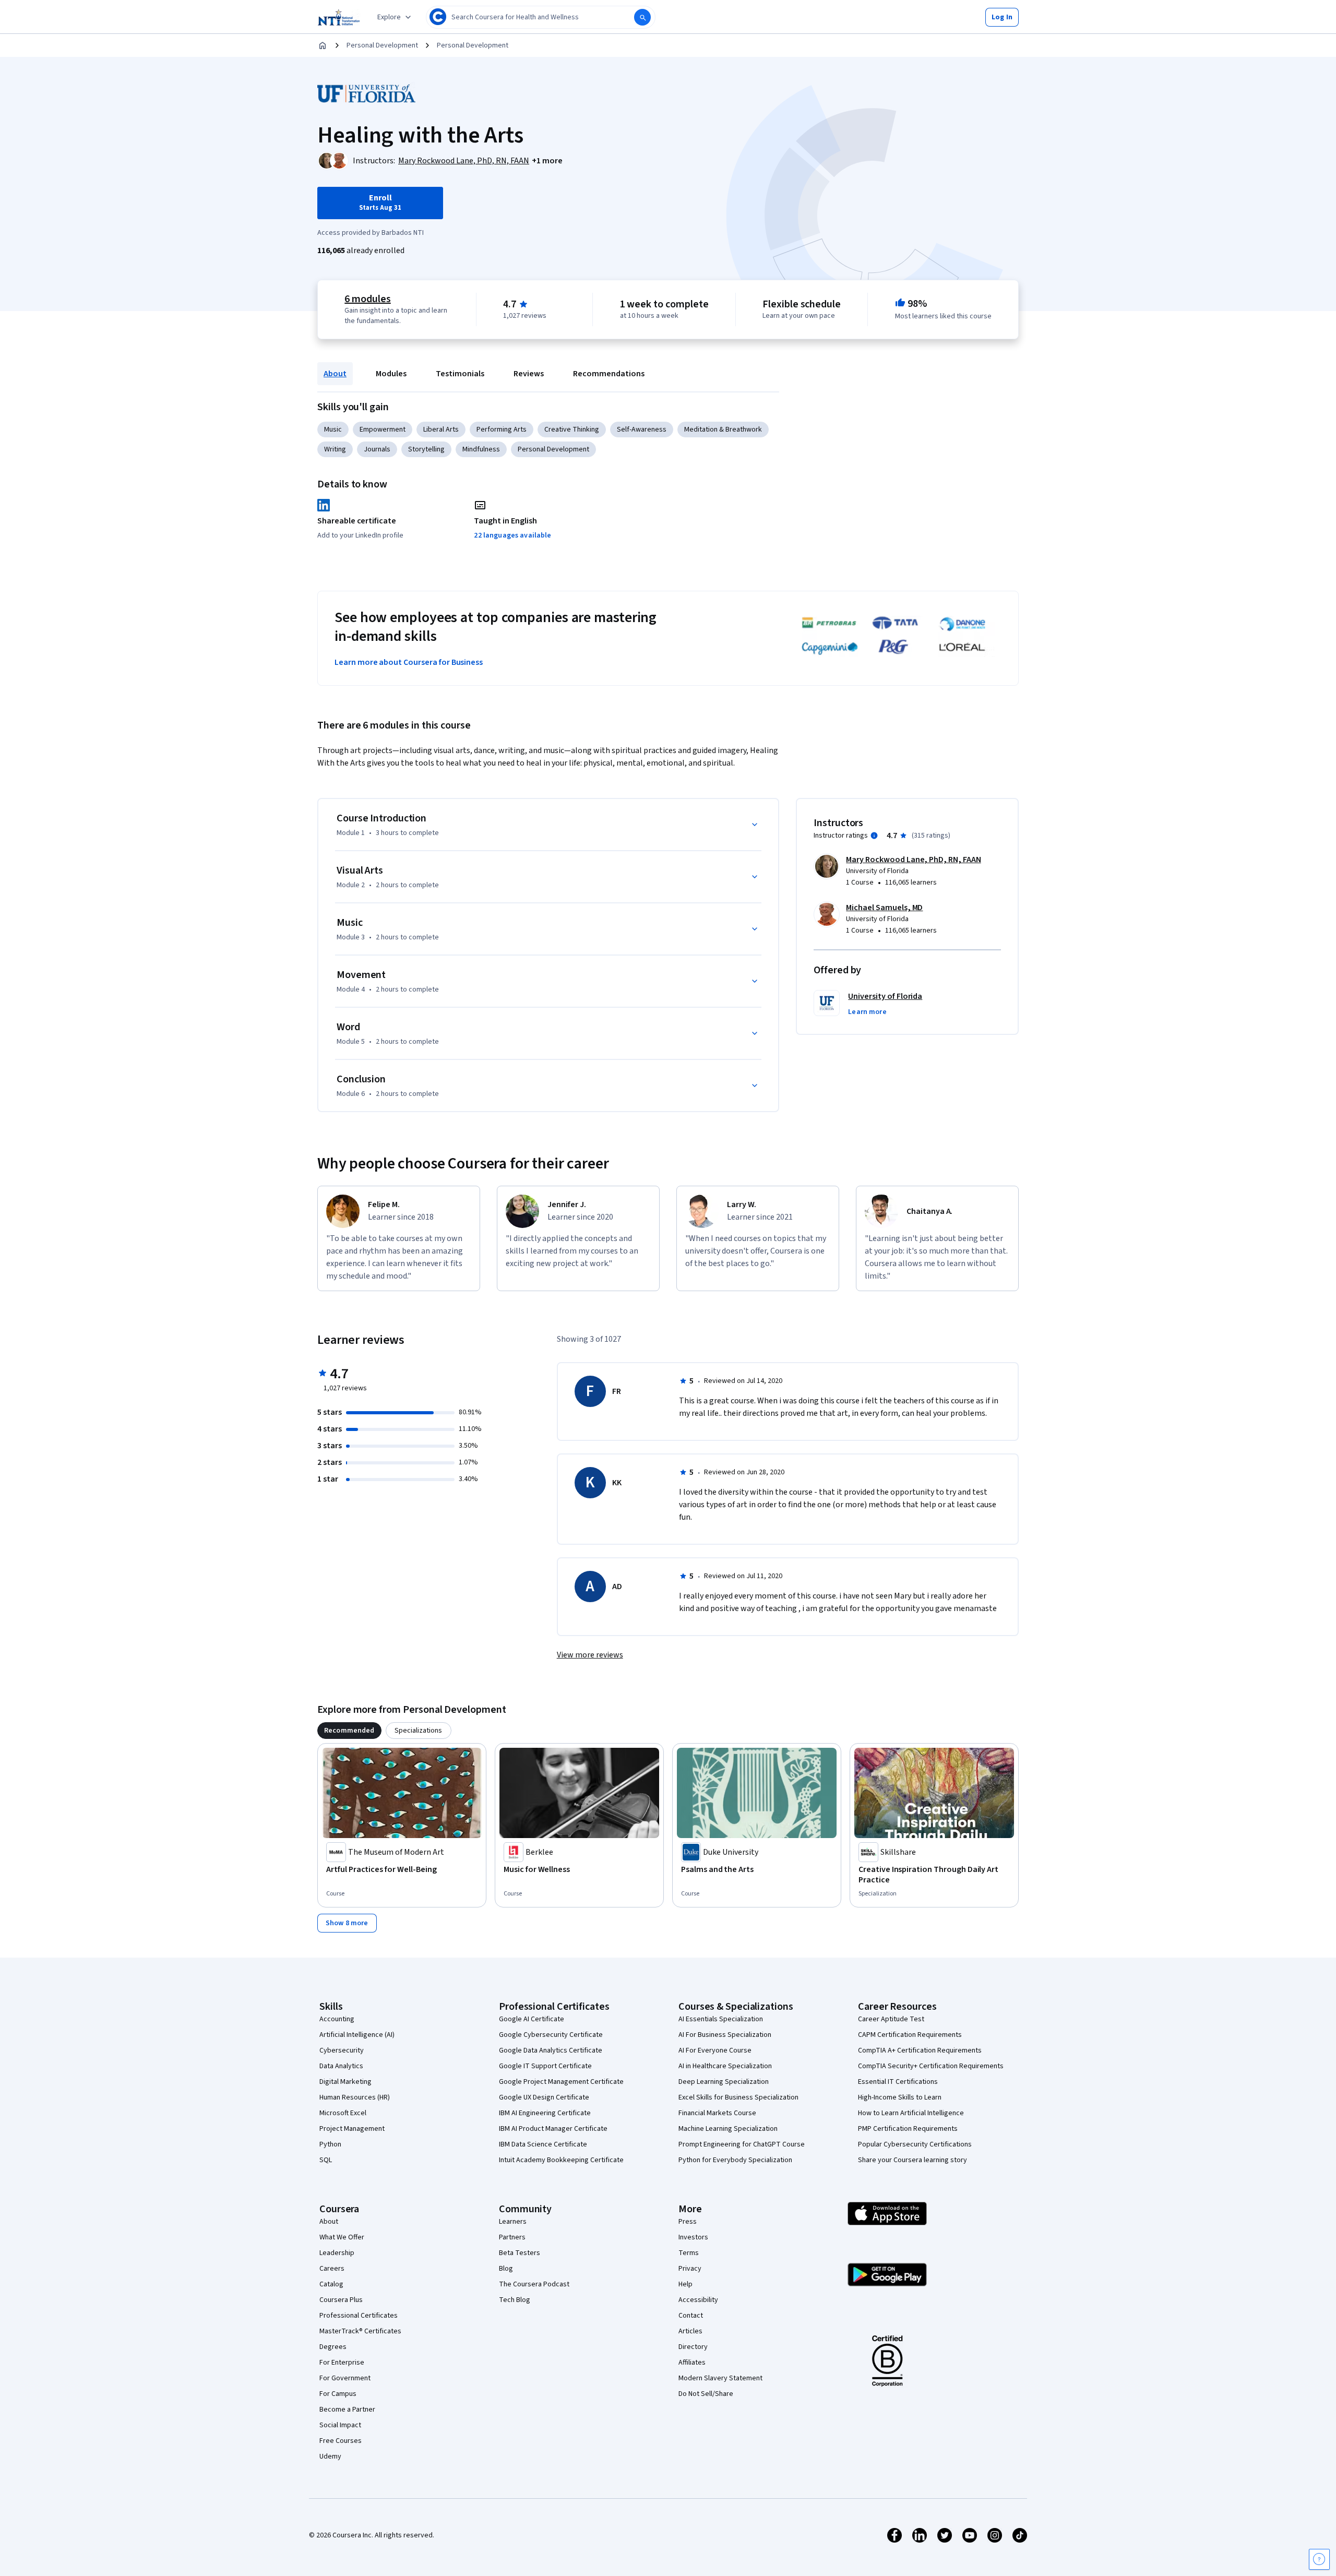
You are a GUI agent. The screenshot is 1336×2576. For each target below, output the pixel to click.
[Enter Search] (642, 17)
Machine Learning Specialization (728, 2129)
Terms (689, 2253)
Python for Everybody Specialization (735, 2160)
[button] (1002, 17)
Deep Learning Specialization (724, 2082)
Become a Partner (347, 2410)
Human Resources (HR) (355, 2097)
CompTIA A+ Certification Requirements (920, 2050)
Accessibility (698, 2300)
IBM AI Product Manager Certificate (553, 2129)
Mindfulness (481, 449)
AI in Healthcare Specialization (725, 2066)
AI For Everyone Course (715, 2050)
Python (330, 2144)
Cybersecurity (342, 2050)
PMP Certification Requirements (908, 2129)
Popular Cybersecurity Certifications (915, 2144)
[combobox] (541, 17)
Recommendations (609, 374)
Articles (690, 2331)
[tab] (349, 1731)
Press (688, 2222)
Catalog (331, 2284)
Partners (512, 2237)
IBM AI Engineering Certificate (545, 2113)
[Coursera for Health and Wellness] (339, 17)
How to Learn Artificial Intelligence (911, 2113)
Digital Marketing (345, 2082)
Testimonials (460, 374)
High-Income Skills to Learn (900, 2097)
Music (333, 430)
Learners (513, 2222)
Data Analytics (341, 2066)
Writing (335, 449)
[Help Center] (1319, 2559)
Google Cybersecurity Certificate (551, 2035)
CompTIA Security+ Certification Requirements (931, 2066)
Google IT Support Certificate (545, 2066)
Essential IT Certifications (898, 2082)
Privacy (690, 2269)
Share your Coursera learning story (912, 2160)
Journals (377, 449)
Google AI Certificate (532, 2019)
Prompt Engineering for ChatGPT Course (742, 2144)
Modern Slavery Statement (720, 2378)
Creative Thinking (572, 430)
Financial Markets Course (717, 2113)
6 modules (367, 299)
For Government (345, 2378)
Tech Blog (515, 2300)
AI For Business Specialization (725, 2035)
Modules (391, 374)
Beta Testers (520, 2253)
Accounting (337, 2019)
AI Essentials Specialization (721, 2019)
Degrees (333, 2347)
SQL (326, 2160)
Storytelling (426, 449)
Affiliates (692, 2363)
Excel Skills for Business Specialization (738, 2097)
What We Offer (342, 2237)
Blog (506, 2269)
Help (685, 2284)
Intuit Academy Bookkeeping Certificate (561, 2160)
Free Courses (341, 2441)
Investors (693, 2237)
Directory (693, 2347)
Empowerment (383, 430)
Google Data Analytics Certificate (551, 2050)
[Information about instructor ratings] (874, 836)
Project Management (352, 2129)
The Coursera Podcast (534, 2284)
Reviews (529, 374)
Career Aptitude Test (891, 2019)
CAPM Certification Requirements (910, 2035)
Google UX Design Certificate (544, 2097)
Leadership (337, 2253)
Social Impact (340, 2425)
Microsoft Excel (343, 2113)
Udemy (330, 2456)
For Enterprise (342, 2363)
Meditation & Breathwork (723, 430)
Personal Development (382, 45)
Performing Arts (502, 430)
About (335, 374)
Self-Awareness (642, 430)
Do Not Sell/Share (706, 2394)
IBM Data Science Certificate (543, 2144)
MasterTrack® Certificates (360, 2331)
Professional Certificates (359, 2316)
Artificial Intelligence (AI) (357, 2035)
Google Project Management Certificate (561, 2082)
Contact (691, 2316)
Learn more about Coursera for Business (409, 662)
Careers (332, 2269)
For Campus (338, 2394)
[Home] (323, 45)
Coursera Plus (341, 2300)
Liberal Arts (441, 430)
